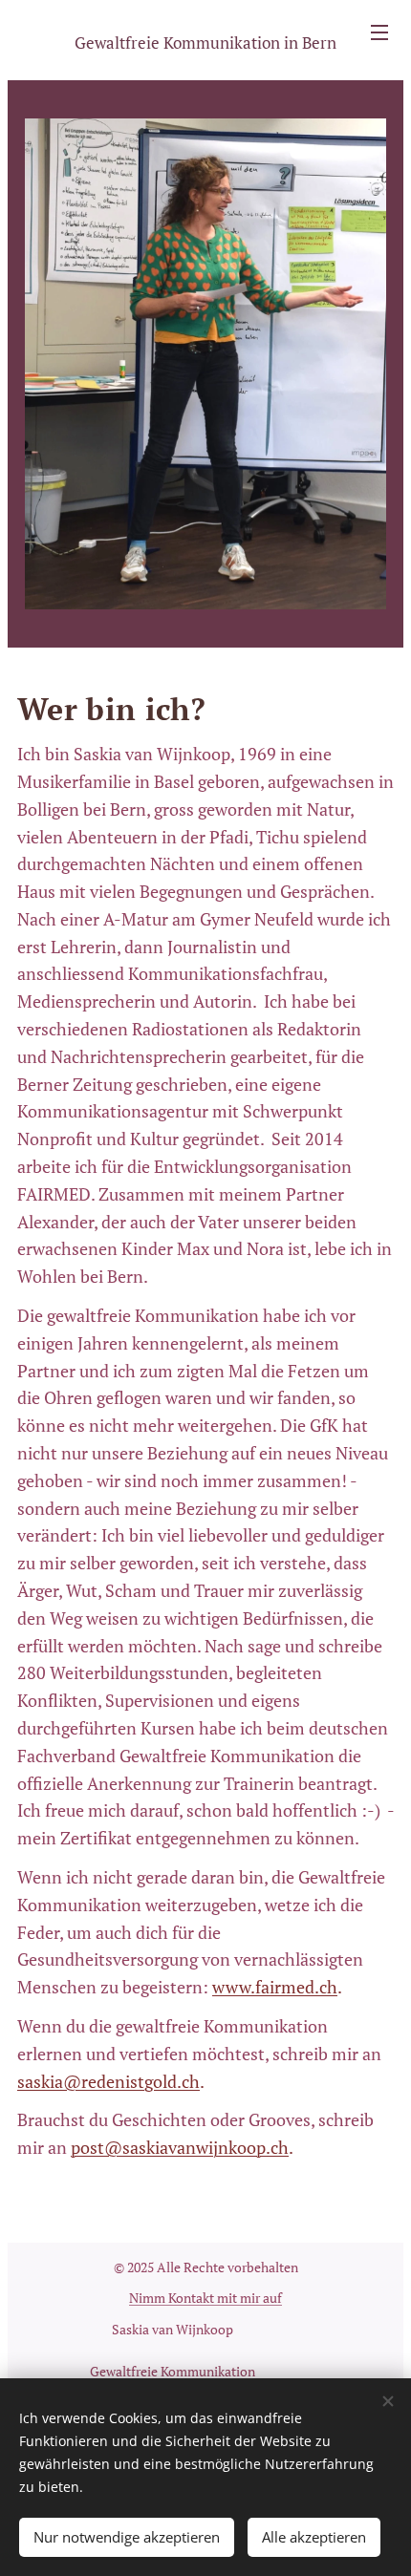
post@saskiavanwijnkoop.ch (180, 2147)
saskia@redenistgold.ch (108, 2081)
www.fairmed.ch (275, 1987)
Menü (379, 32)
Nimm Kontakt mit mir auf (205, 2298)
